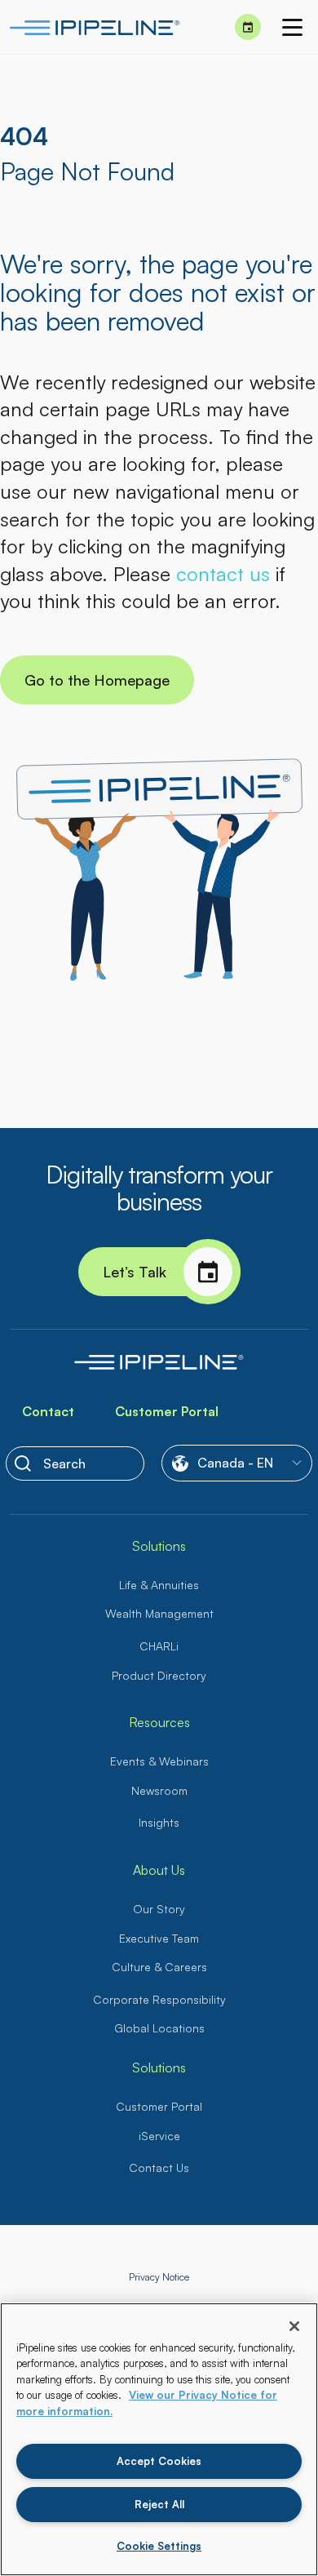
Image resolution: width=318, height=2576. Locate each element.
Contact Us (159, 2167)
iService (159, 2136)
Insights (159, 1822)
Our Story (159, 1909)
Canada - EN (235, 1463)
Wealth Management (159, 1613)
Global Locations (159, 2028)
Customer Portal (167, 1411)
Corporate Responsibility (159, 1999)
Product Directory (159, 1675)
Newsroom (159, 1790)
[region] (159, 2439)
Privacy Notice (159, 2277)
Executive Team (159, 1938)
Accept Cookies (159, 2461)
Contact (48, 1411)
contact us (223, 574)
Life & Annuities (159, 1585)
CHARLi (159, 1646)
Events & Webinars (159, 1761)
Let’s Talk (135, 1272)
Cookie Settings (159, 2546)
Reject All (159, 2504)
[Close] (294, 2326)
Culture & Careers (159, 1967)
